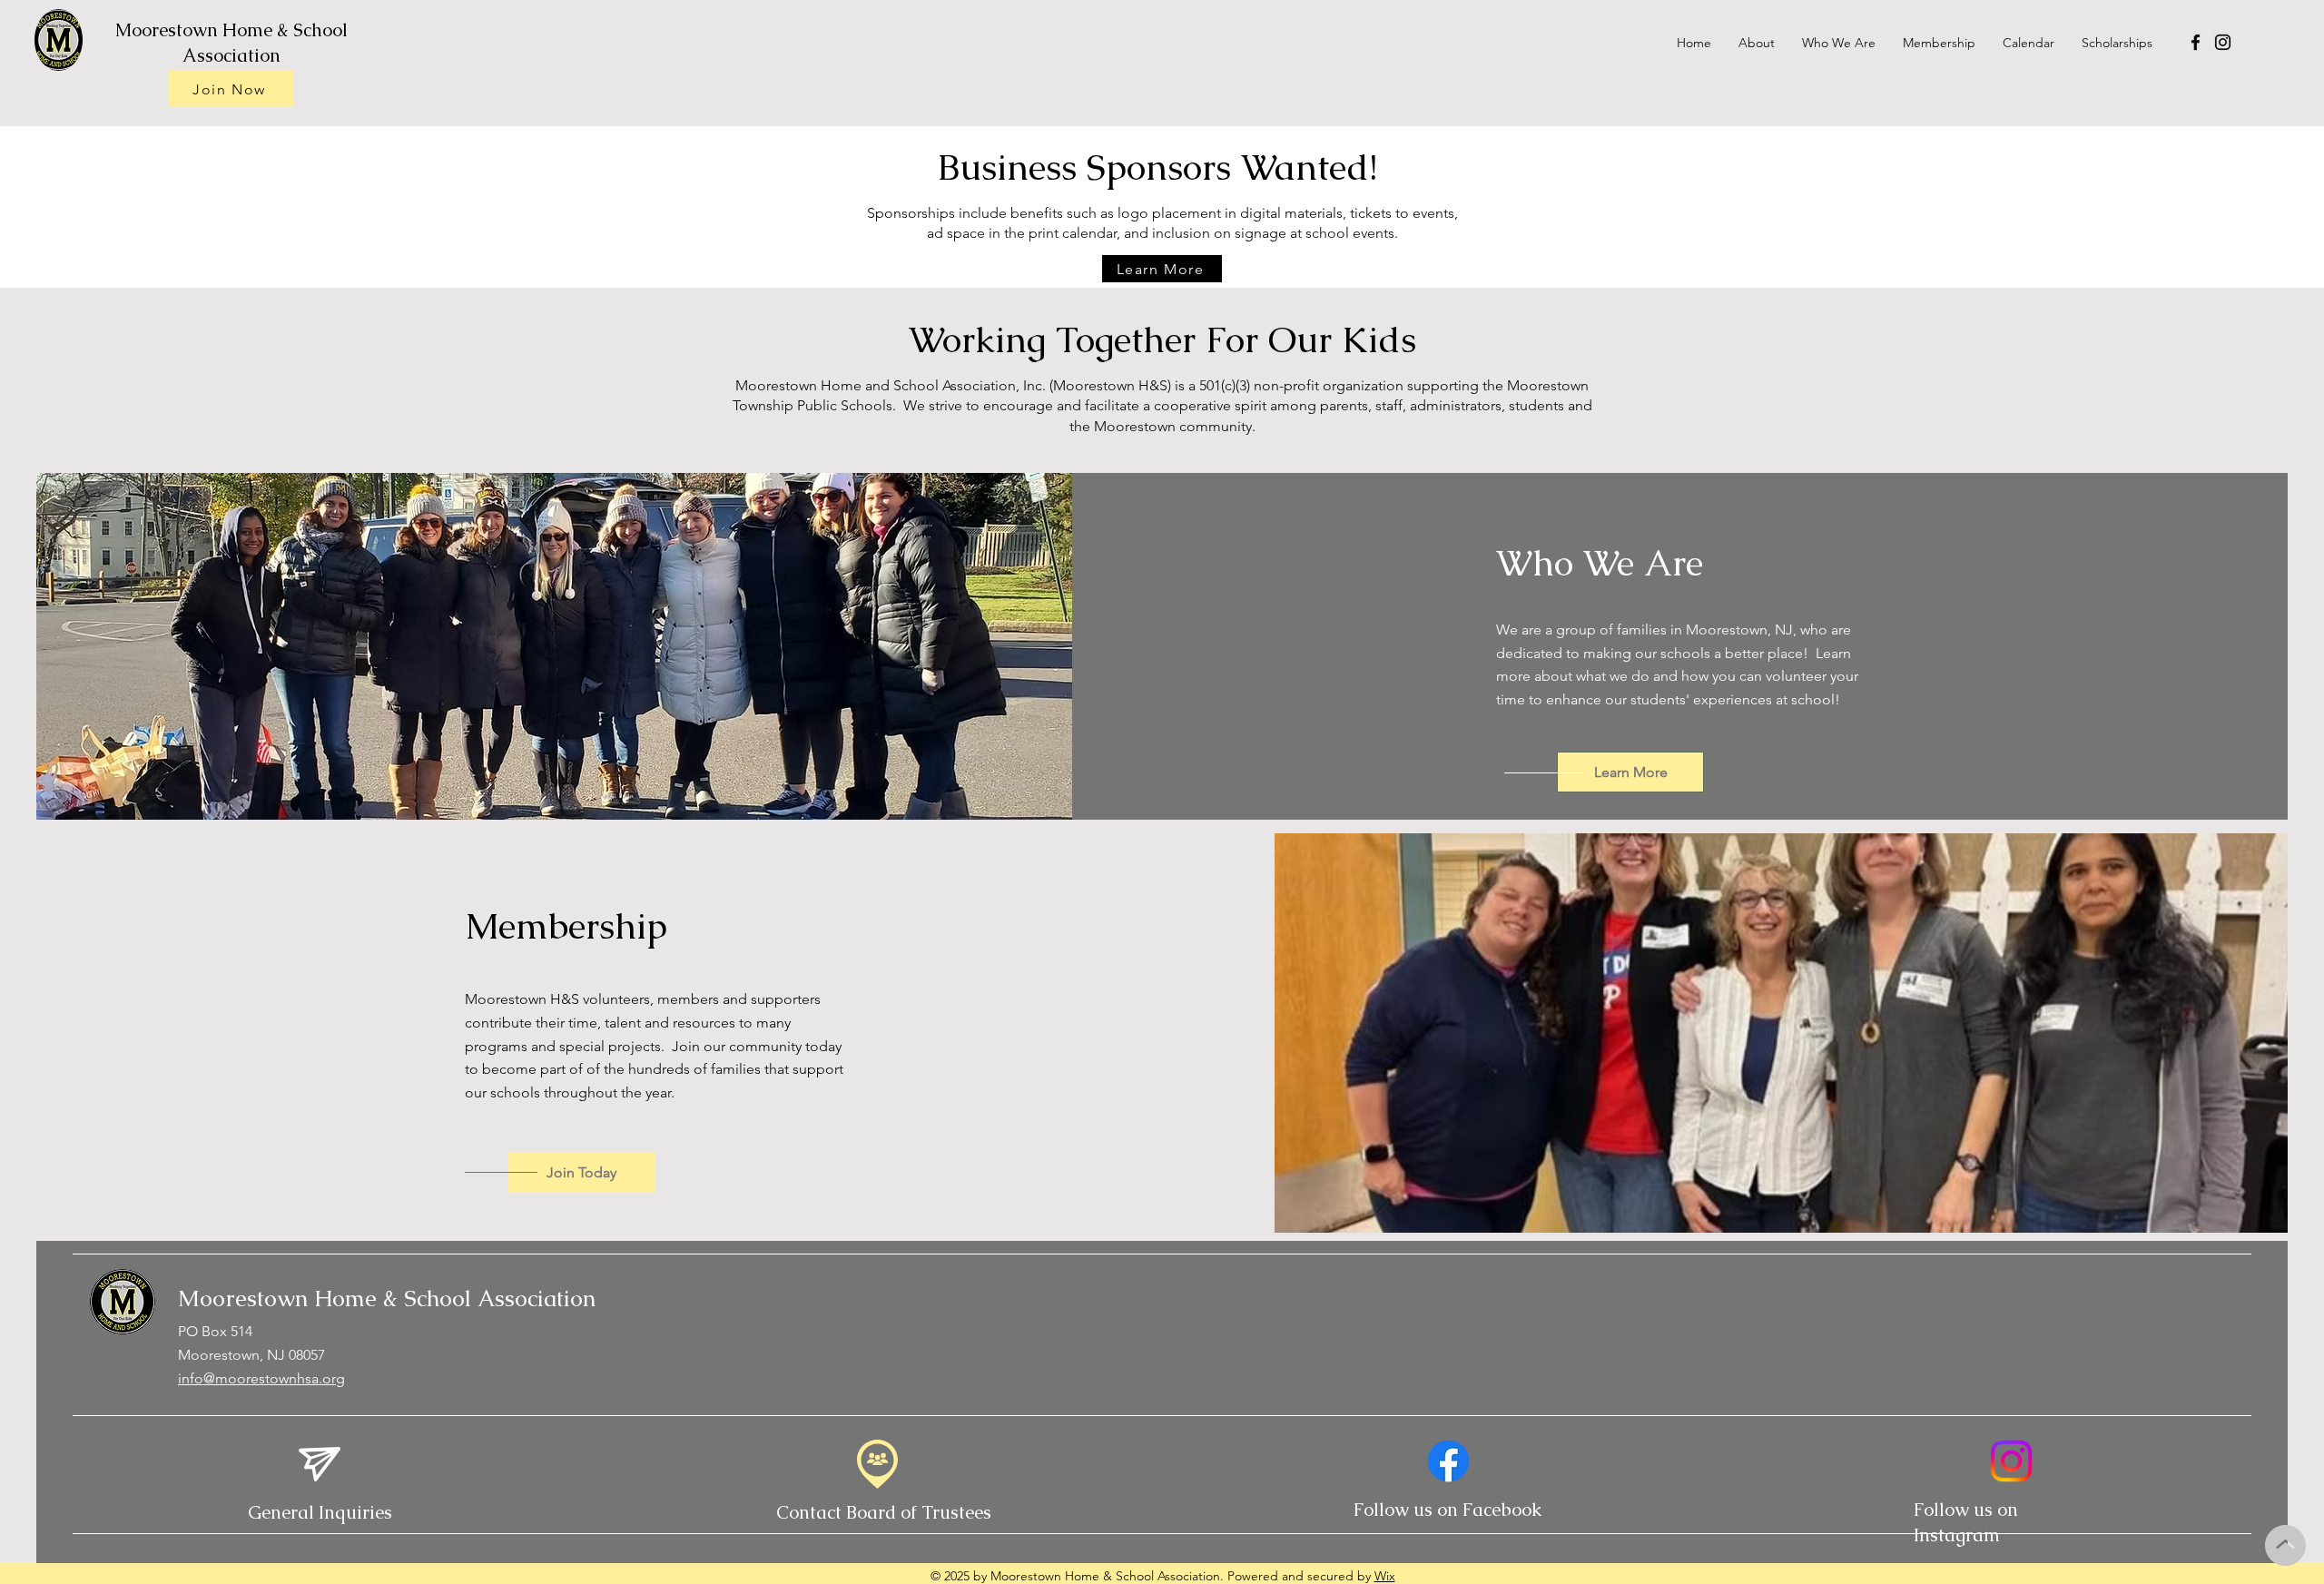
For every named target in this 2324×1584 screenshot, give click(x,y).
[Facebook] (2196, 42)
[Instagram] (2223, 42)
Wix (1385, 1576)
